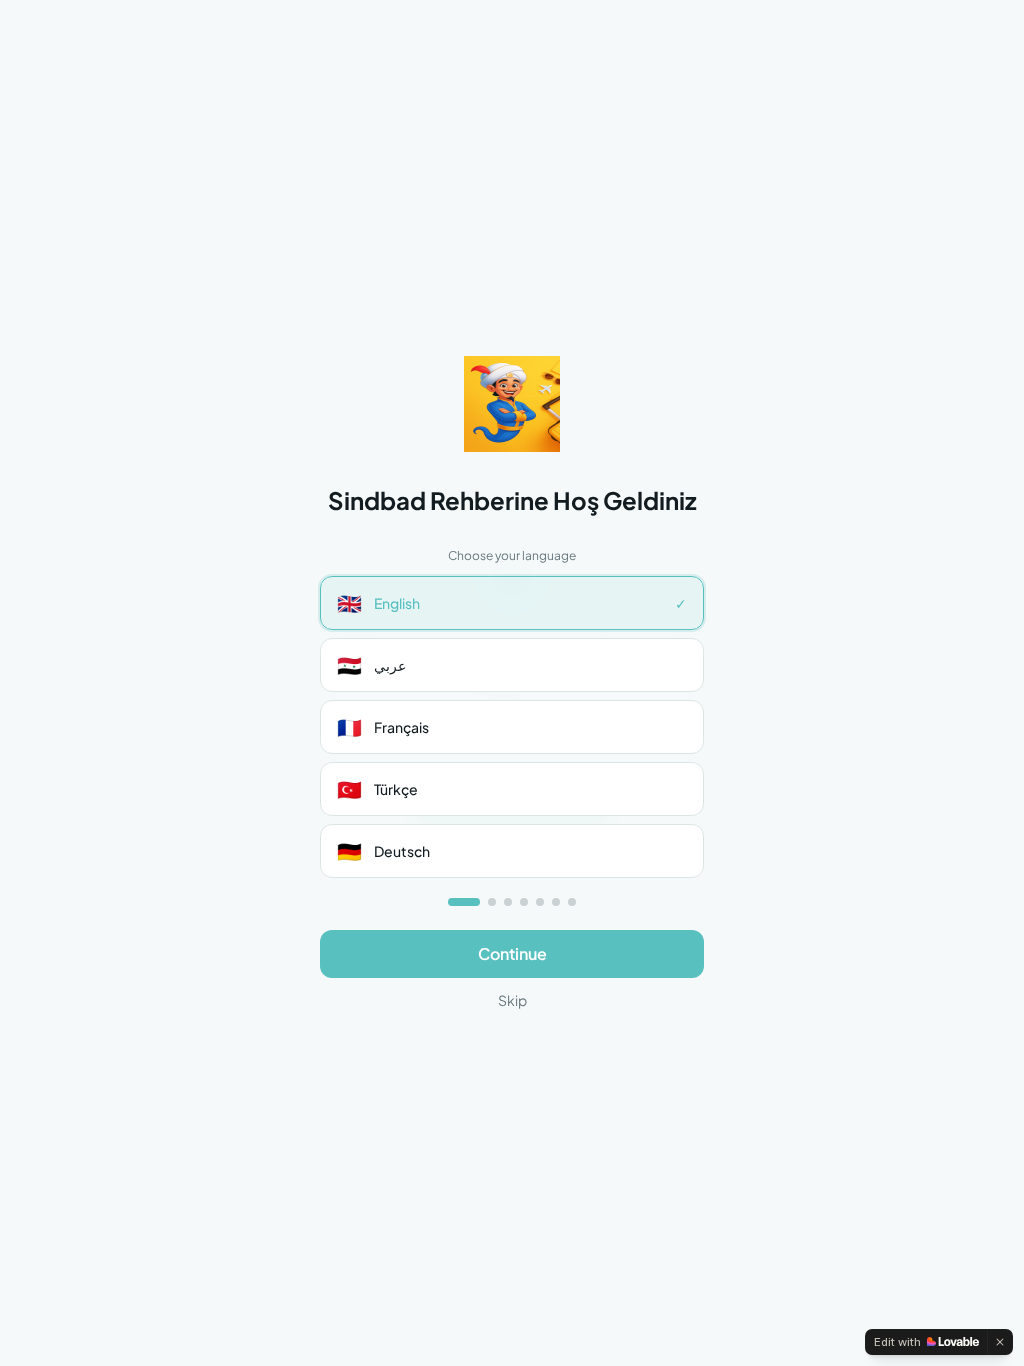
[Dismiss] (1000, 1342)
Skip (512, 1000)
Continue (512, 953)
